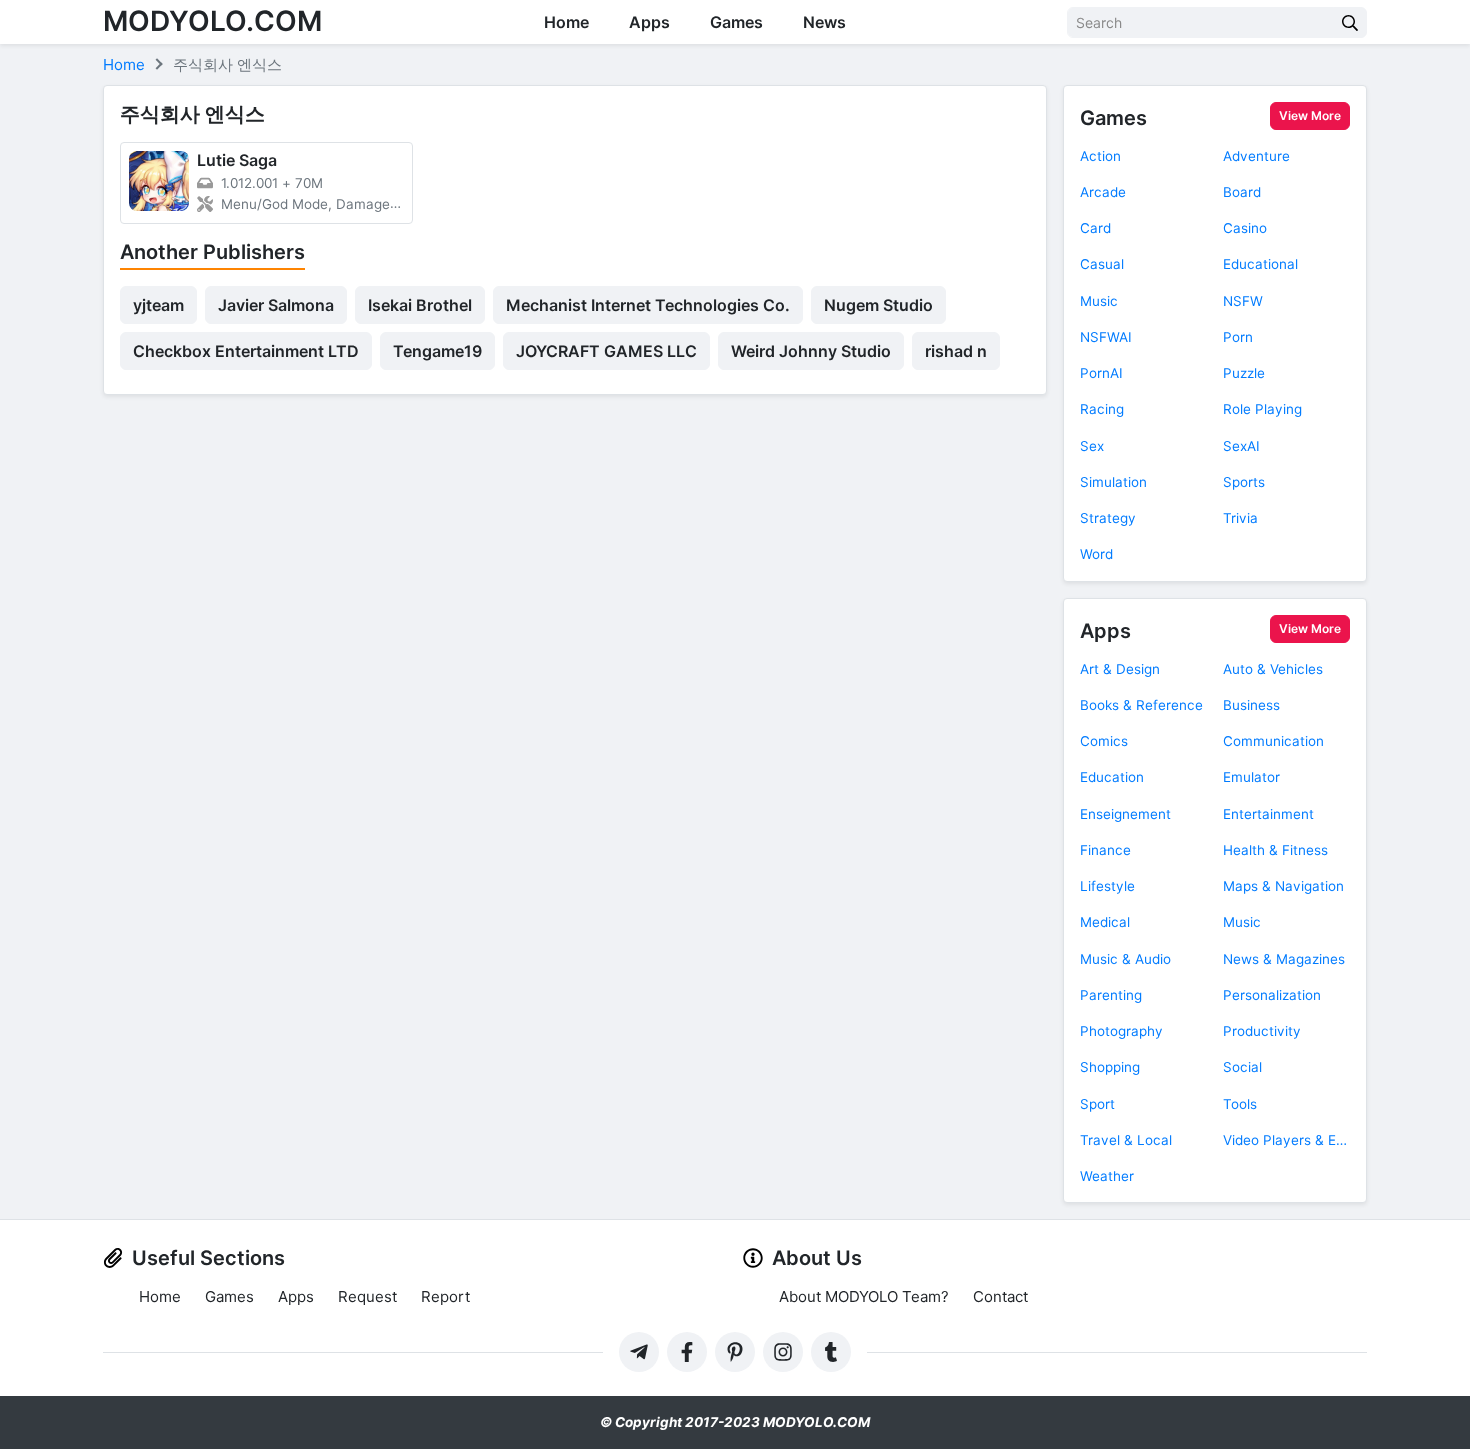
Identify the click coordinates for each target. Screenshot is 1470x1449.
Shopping (1110, 1067)
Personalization (1272, 995)
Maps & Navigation (1283, 886)
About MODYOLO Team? (864, 1296)
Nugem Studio (878, 305)
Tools (1240, 1104)
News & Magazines (1284, 959)
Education (1112, 777)
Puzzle (1244, 373)
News (824, 22)
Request (367, 1296)
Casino (1245, 228)
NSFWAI (1106, 337)
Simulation (1113, 482)
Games (736, 22)
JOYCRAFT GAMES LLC (606, 351)
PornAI (1101, 373)
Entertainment (1268, 814)
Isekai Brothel (420, 305)
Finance (1105, 850)
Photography (1121, 1031)
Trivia (1240, 518)
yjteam (158, 305)
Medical (1105, 922)
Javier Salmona (276, 305)
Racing (1102, 409)
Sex (1092, 446)
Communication (1273, 741)
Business (1251, 705)
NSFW (1243, 301)
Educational (1260, 264)
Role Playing (1262, 409)
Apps (649, 22)
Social (1242, 1067)
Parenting (1111, 995)
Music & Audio (1125, 959)
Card (1095, 228)
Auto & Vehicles (1273, 669)
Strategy (1108, 518)
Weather (1107, 1176)
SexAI (1241, 446)
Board (1242, 192)
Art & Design (1120, 669)
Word (1096, 554)
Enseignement (1125, 814)
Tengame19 (437, 351)
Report (445, 1296)
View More (1310, 115)
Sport (1097, 1104)
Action (1100, 156)
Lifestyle (1107, 886)
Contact (1000, 1296)
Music (1099, 301)
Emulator (1251, 777)
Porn (1238, 337)
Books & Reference (1141, 705)
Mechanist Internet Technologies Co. (648, 305)
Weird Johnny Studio (811, 351)
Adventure (1256, 156)
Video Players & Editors (1286, 1140)
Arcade (1103, 192)
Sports (1244, 482)
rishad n (956, 351)
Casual (1102, 264)
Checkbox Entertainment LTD (246, 351)
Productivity (1262, 1031)
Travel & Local (1126, 1140)
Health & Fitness (1275, 850)
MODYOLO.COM (212, 21)
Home (566, 22)
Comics (1104, 741)
